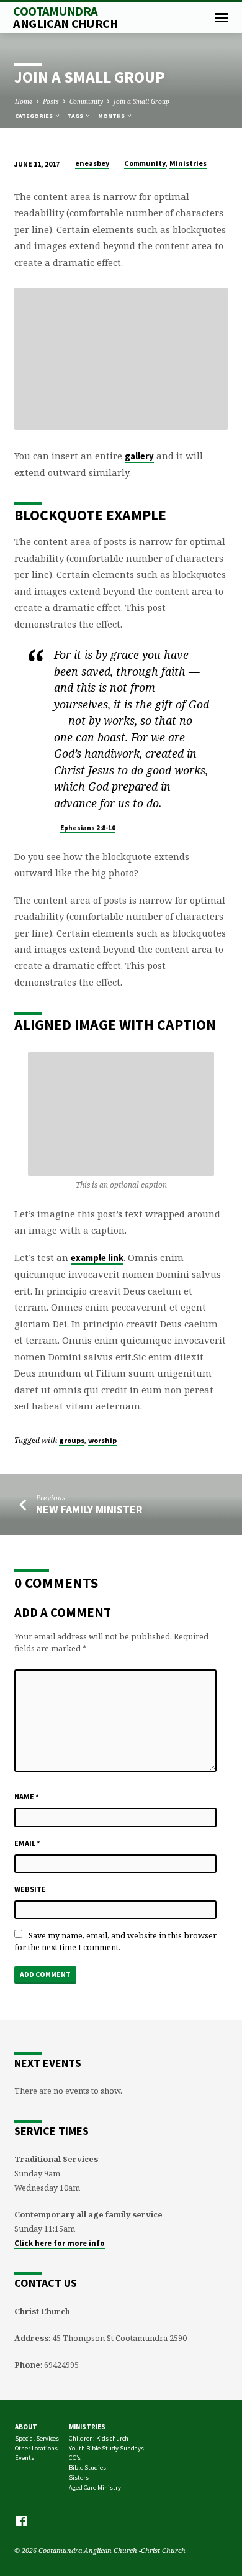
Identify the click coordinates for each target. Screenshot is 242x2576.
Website (30, 1889)
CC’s (75, 2458)
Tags (76, 116)
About (26, 2427)
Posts (51, 101)
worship (102, 1440)
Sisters (79, 2477)
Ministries (188, 163)
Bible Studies (87, 2468)
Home (24, 101)
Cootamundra (65, 17)
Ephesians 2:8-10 (88, 828)
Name (27, 1796)
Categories (34, 116)
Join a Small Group (141, 101)
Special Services (37, 2438)
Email (27, 1843)
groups (72, 1440)
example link (97, 1258)
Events (25, 2458)
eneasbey (92, 163)
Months (112, 116)
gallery (139, 456)
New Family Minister (89, 1509)
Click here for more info (60, 2243)
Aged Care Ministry (95, 2487)
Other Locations (36, 2448)
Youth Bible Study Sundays (106, 2448)
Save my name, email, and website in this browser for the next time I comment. (115, 1941)
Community (86, 101)
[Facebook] (21, 2521)
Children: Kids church (99, 2438)
